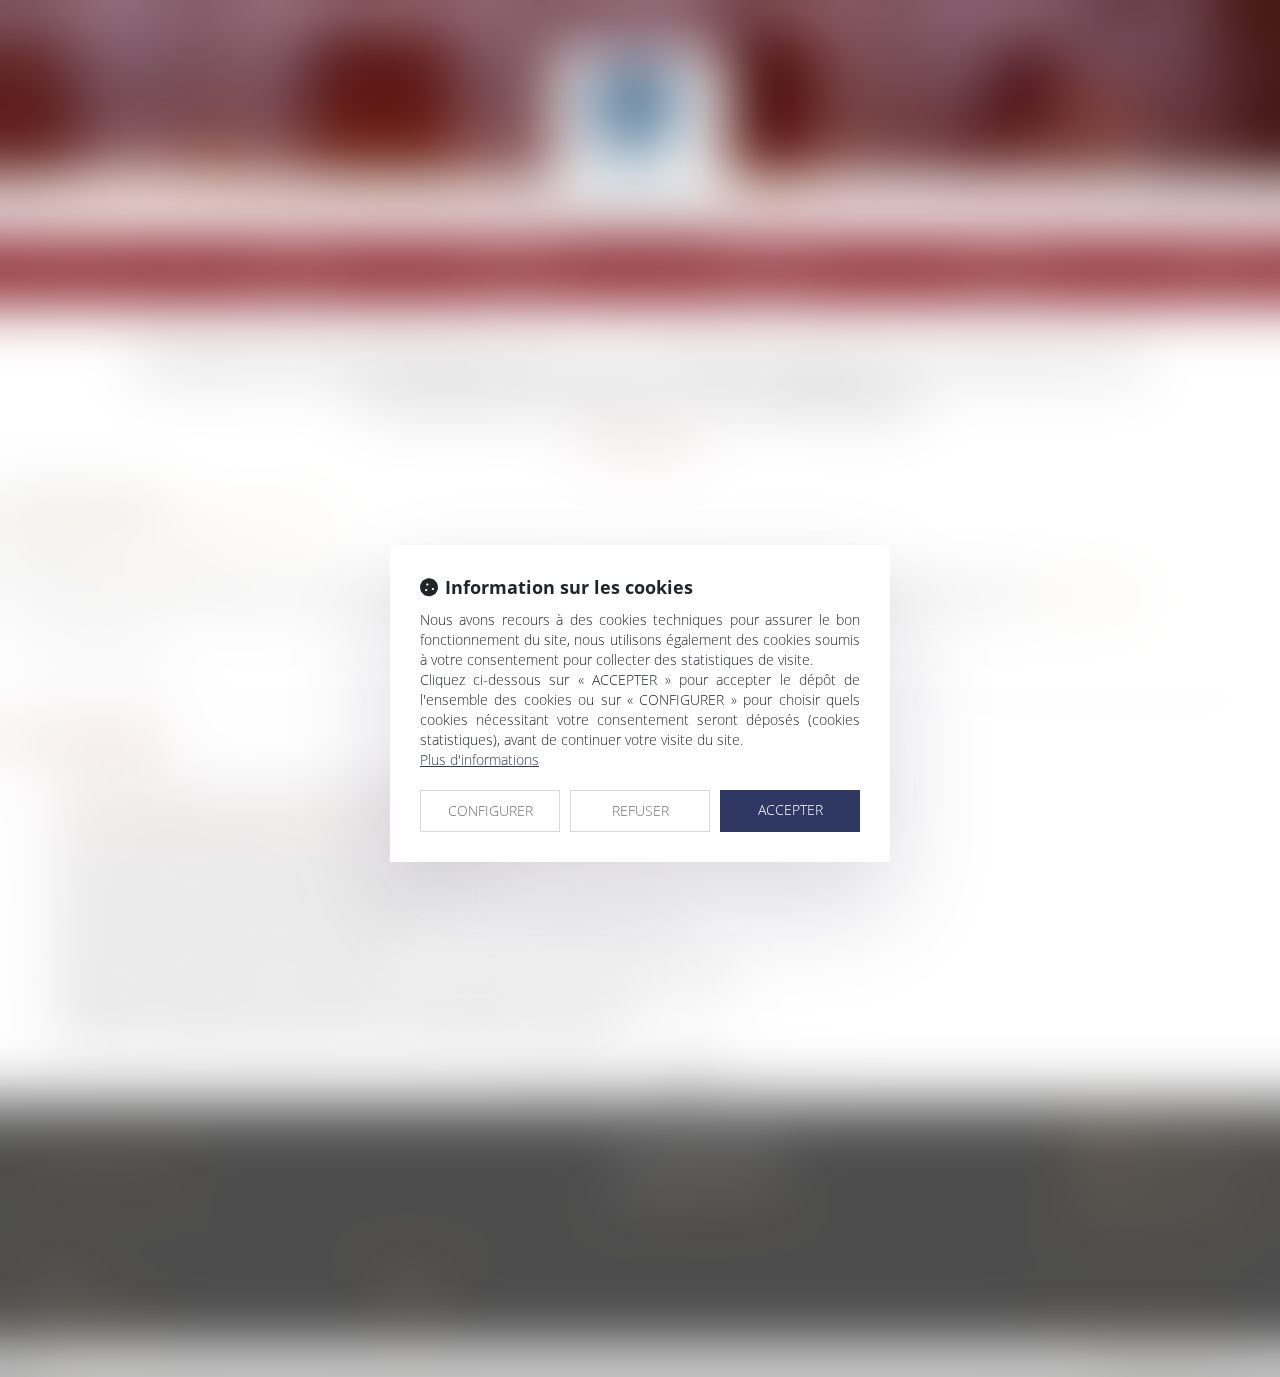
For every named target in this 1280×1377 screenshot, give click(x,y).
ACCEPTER (790, 809)
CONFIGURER (490, 810)
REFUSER (640, 810)
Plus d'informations (479, 759)
